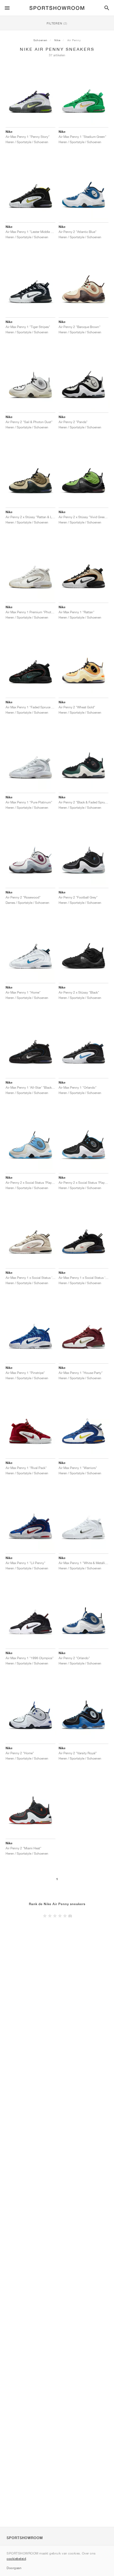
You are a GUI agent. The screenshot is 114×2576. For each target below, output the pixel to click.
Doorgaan (14, 2568)
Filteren (57, 23)
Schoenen (40, 40)
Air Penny (74, 40)
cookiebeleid (16, 2559)
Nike (57, 40)
